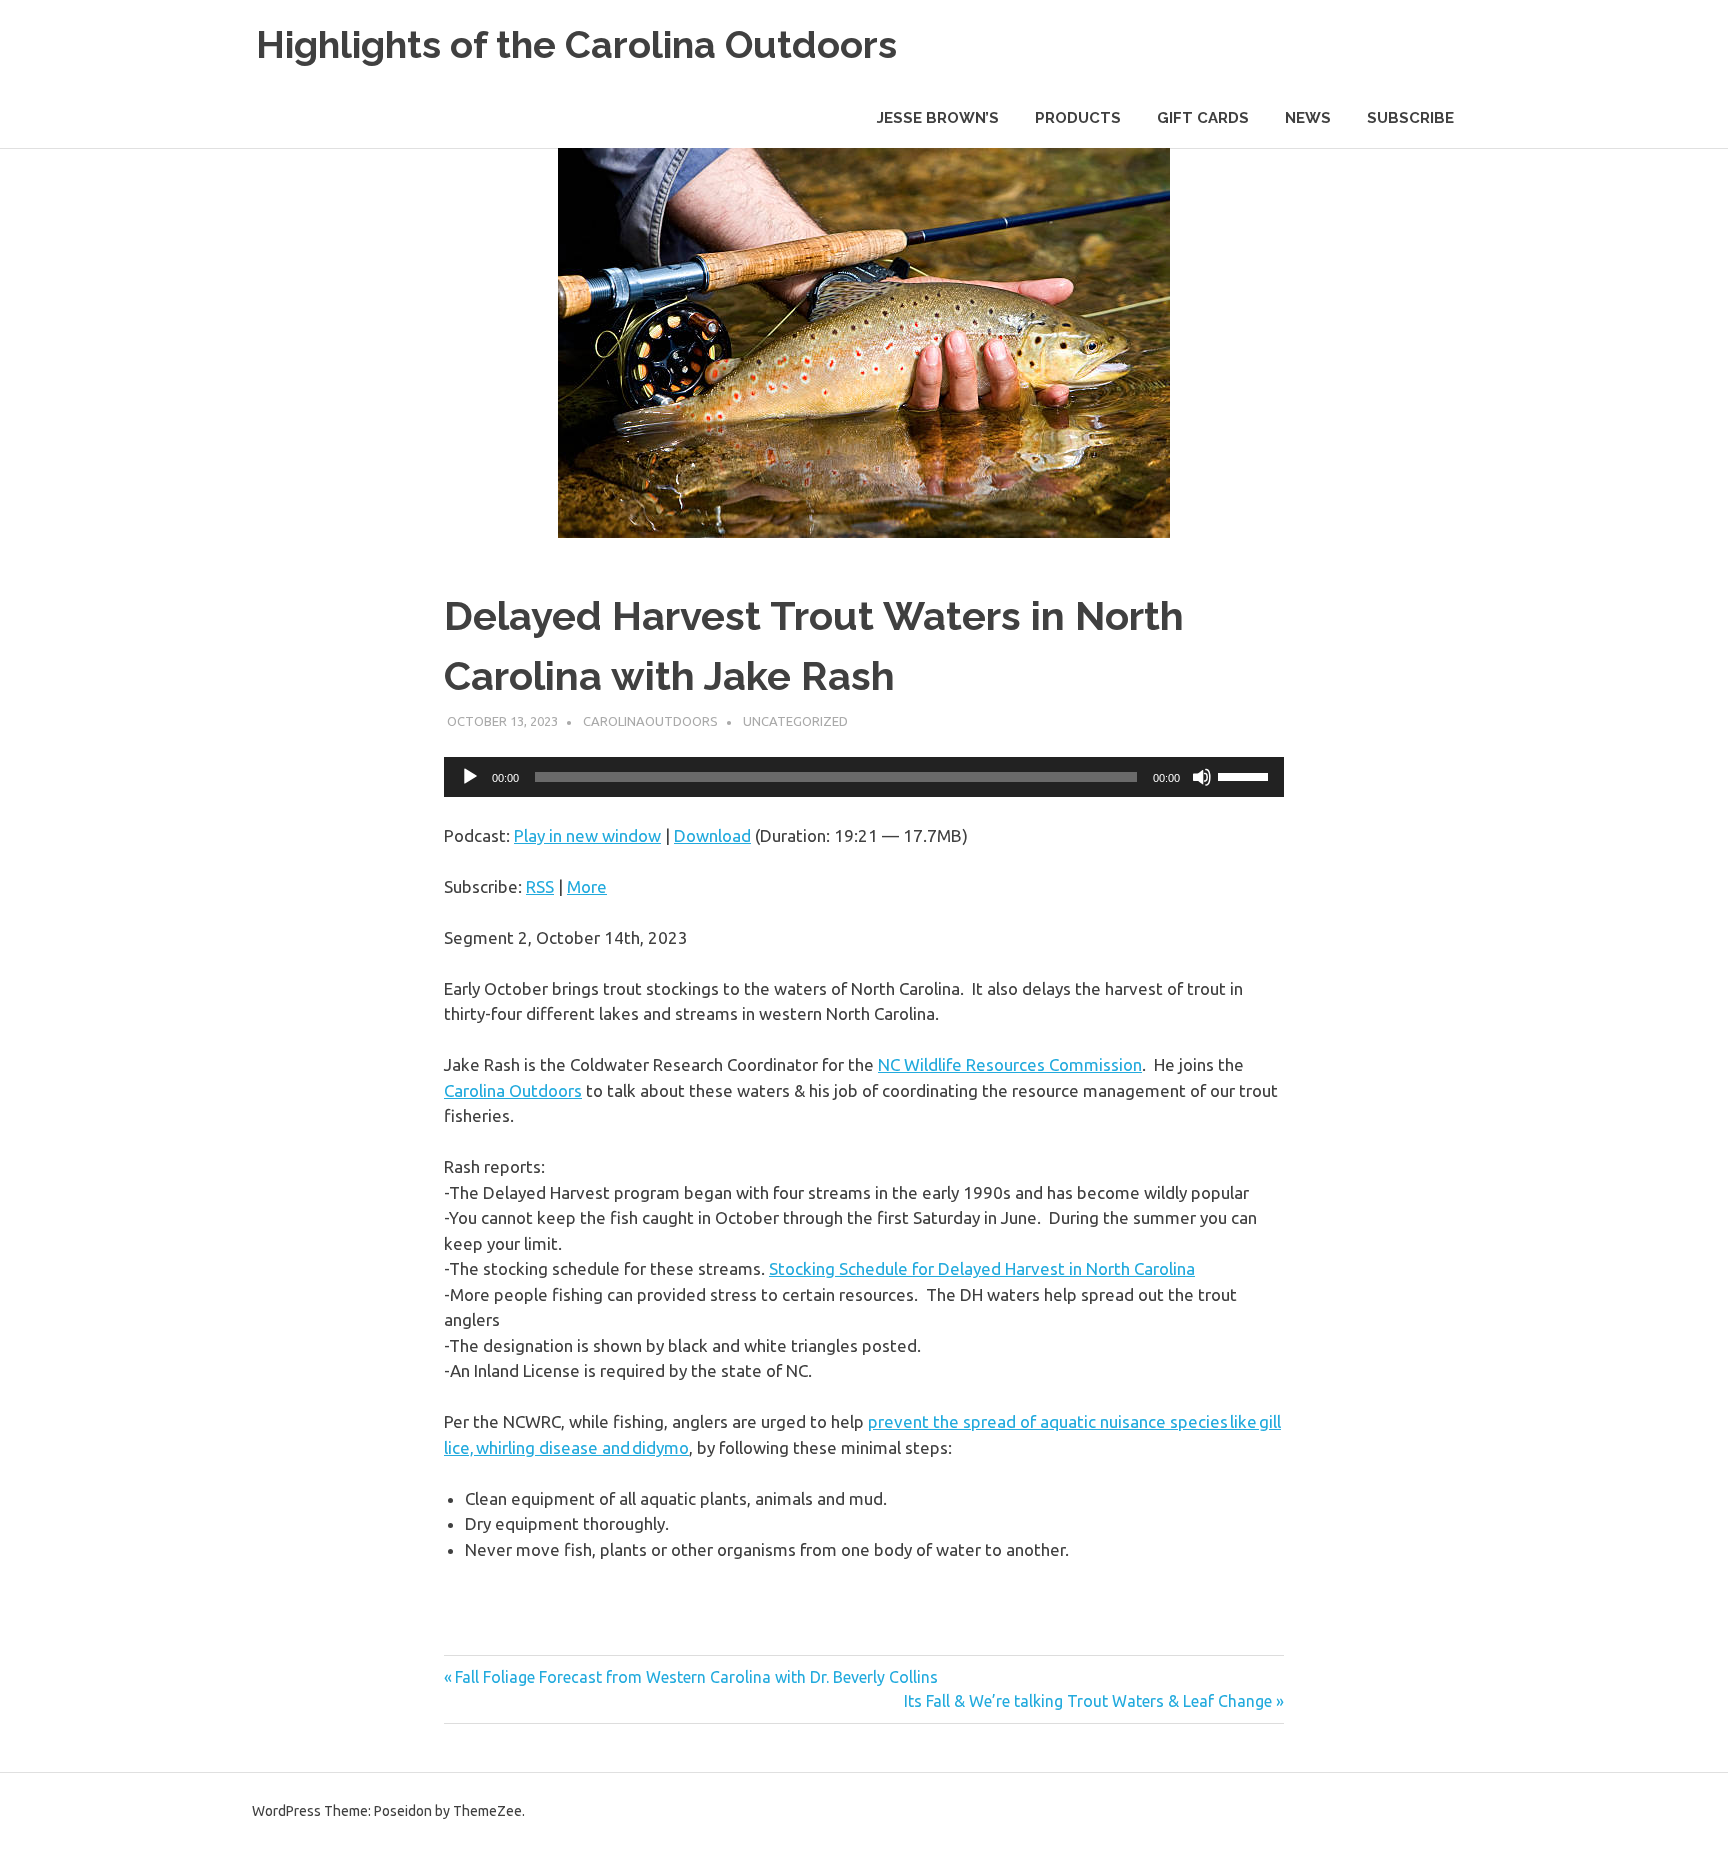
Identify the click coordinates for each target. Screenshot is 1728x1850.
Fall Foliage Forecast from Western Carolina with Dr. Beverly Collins (696, 1677)
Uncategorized (795, 721)
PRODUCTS (1078, 118)
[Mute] (1202, 777)
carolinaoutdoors (650, 721)
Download (712, 835)
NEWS (1308, 118)
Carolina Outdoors (513, 1090)
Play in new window (587, 835)
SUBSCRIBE (1410, 118)
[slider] (1246, 775)
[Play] (470, 777)
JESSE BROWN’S (938, 118)
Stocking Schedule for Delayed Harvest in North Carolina (982, 1268)
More (587, 886)
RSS (540, 886)
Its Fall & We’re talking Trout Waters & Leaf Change (1088, 1701)
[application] (864, 777)
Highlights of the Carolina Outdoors (576, 44)
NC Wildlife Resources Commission (1010, 1064)
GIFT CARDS (1203, 118)
